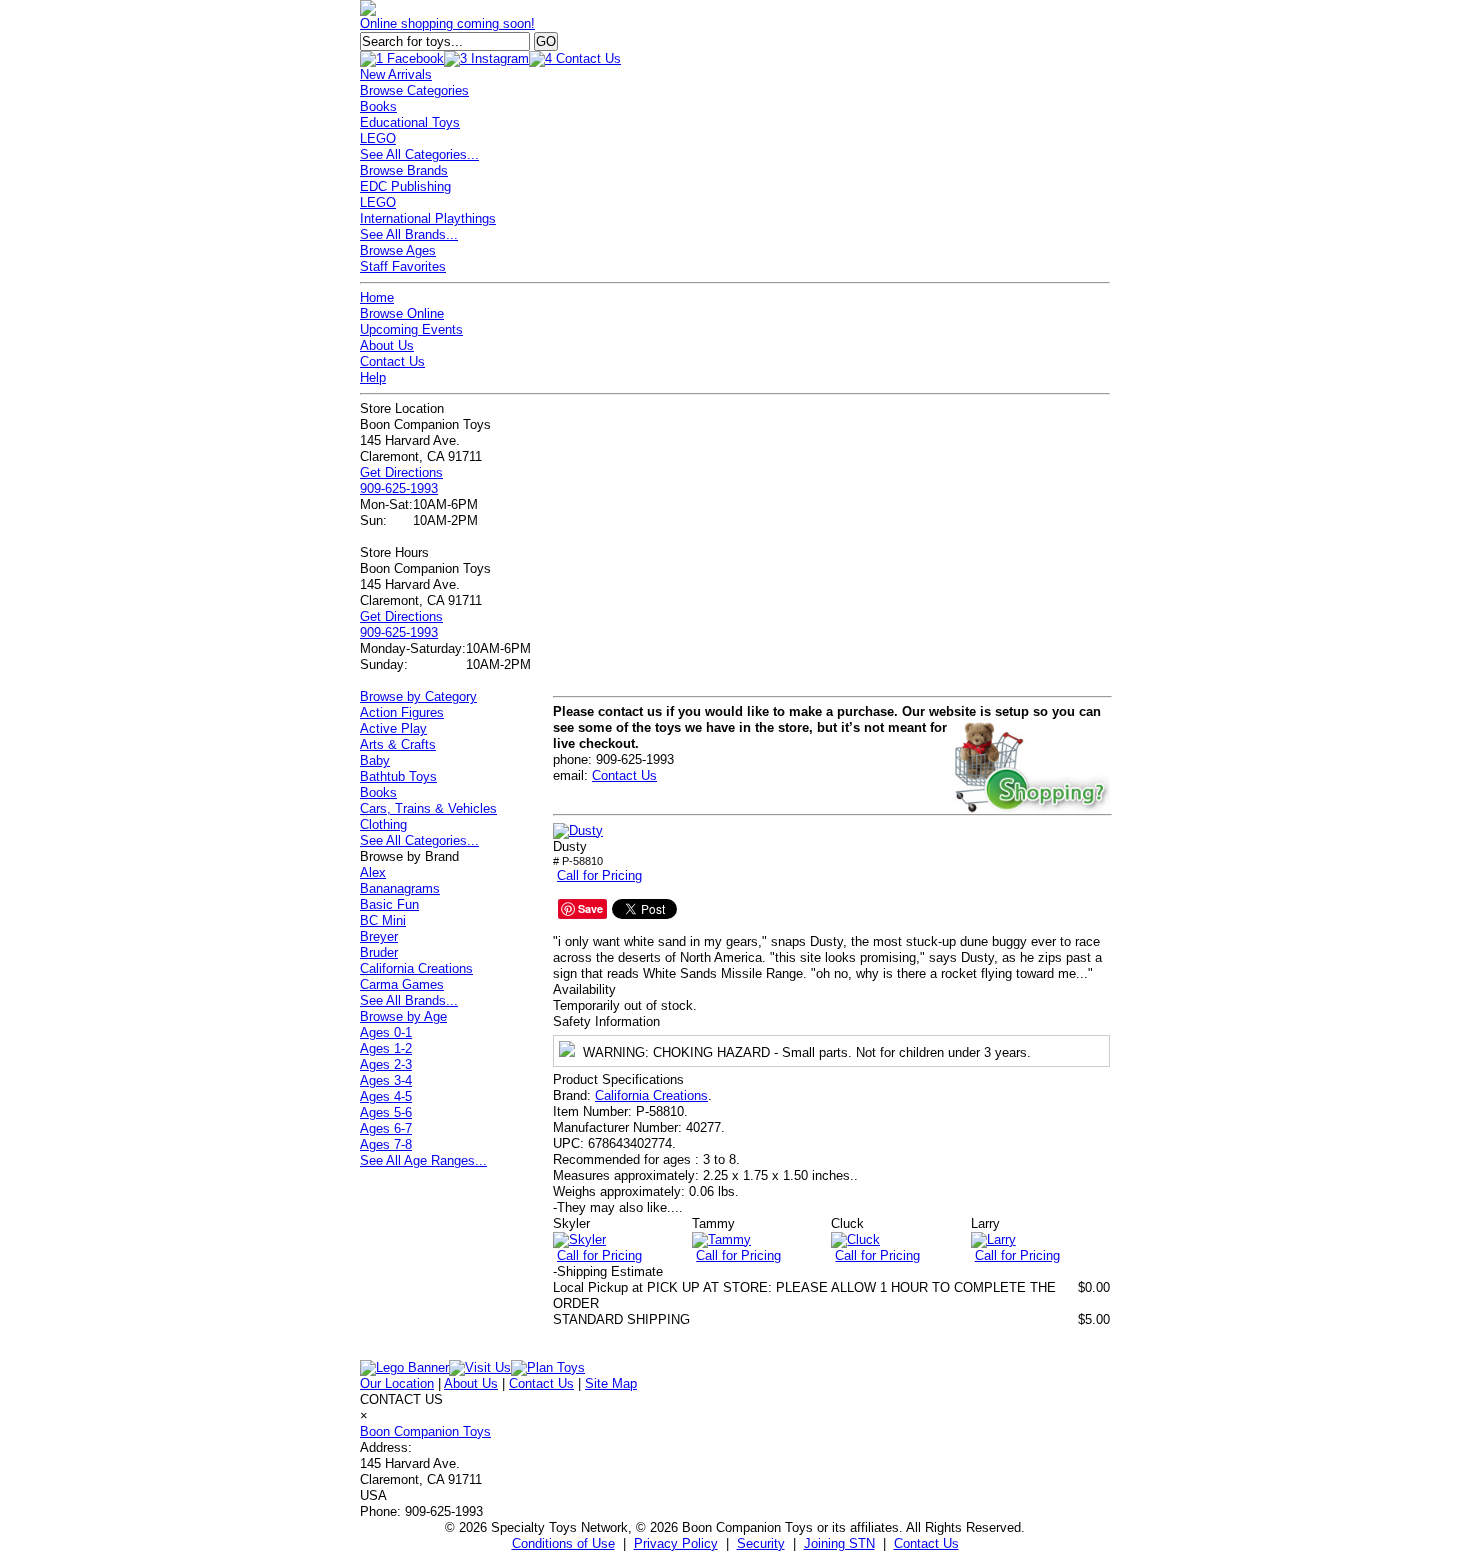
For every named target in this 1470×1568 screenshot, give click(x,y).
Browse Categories (414, 90)
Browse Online (402, 313)
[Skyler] (579, 1239)
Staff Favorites (403, 266)
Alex (373, 872)
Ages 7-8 (386, 1144)
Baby (375, 760)
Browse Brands (404, 170)
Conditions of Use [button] (563, 1543)
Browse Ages (398, 250)
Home (377, 297)
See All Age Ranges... (423, 1160)
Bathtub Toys (398, 776)
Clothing (383, 824)
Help (373, 377)
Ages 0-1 (386, 1032)
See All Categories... (419, 154)
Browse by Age (403, 1016)
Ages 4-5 (386, 1096)
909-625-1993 (399, 488)
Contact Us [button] (926, 1543)
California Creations (651, 1095)
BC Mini (383, 920)
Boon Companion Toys (425, 1431)
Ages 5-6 (386, 1112)
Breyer (379, 936)
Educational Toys (410, 122)
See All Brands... (409, 234)
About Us (387, 345)
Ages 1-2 (386, 1048)
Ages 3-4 (386, 1080)
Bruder (379, 952)
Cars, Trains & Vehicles (428, 808)
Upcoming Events (411, 329)
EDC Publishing (405, 186)
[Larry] (993, 1239)
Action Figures (402, 712)
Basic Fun (389, 904)
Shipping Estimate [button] (608, 1271)
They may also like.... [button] (618, 1207)
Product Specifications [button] (618, 1079)
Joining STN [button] (839, 1543)
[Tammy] (721, 1239)
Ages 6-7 (386, 1128)
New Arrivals (396, 74)
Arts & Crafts (398, 744)
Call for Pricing (599, 875)
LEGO (378, 138)
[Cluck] (855, 1239)
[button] (578, 831)
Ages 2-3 (386, 1064)
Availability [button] (584, 989)
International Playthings (428, 218)
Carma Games (402, 984)
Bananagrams (400, 888)
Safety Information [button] (606, 1021)
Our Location (397, 1383)
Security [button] (761, 1543)
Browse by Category (418, 696)
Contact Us (392, 361)
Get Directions (401, 472)
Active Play (393, 728)
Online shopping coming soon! (447, 23)
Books (378, 106)
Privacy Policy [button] (676, 1543)
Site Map (611, 1383)
